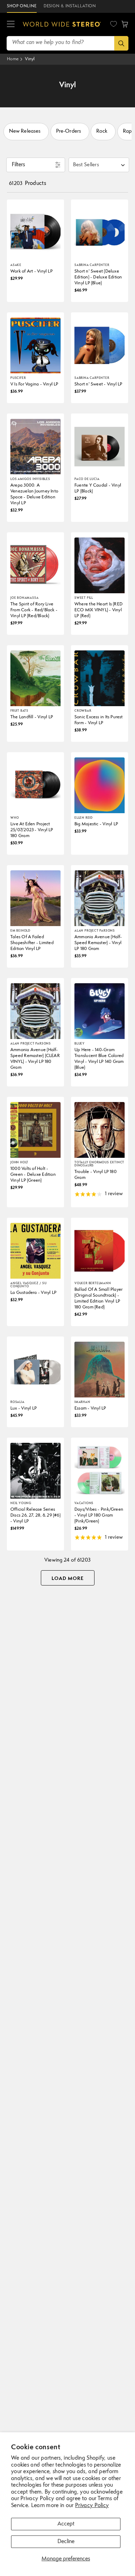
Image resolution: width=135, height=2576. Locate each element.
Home (13, 59)
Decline (66, 2542)
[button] (11, 24)
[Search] (121, 43)
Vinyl (30, 59)
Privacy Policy (92, 2506)
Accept (66, 2524)
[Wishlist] (114, 24)
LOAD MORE (68, 1579)
